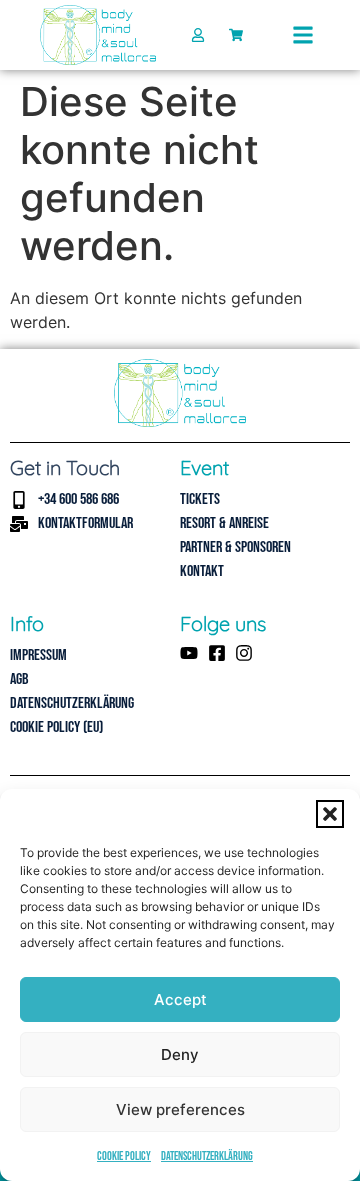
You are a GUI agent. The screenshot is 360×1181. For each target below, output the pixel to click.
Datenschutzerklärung (207, 1156)
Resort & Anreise (224, 523)
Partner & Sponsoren (235, 547)
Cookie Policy (124, 1156)
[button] (330, 814)
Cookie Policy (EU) (56, 727)
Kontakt (202, 571)
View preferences (180, 1109)
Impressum (38, 655)
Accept (180, 999)
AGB (19, 679)
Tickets (200, 499)
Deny (180, 1054)
